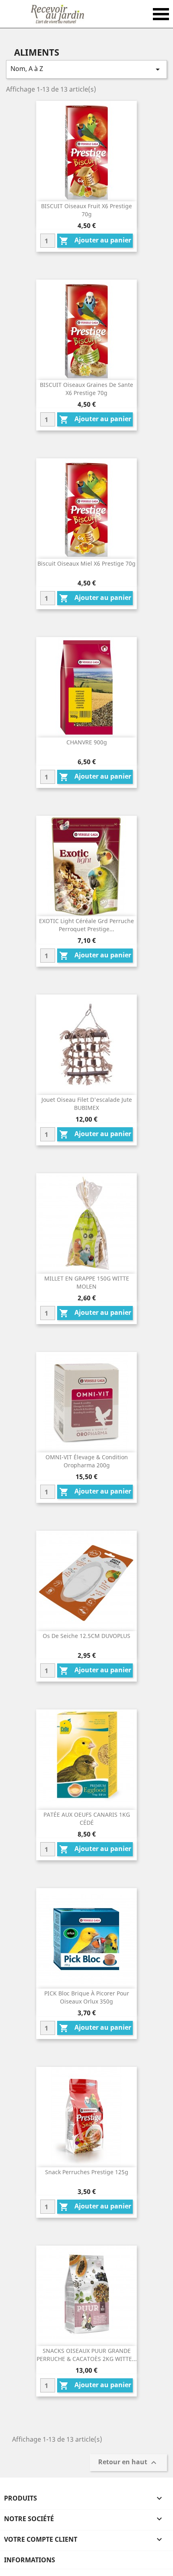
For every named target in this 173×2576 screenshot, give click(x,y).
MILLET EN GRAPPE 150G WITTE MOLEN (87, 1282)
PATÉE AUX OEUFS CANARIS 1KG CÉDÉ (87, 1819)
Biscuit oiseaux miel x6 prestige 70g (86, 563)
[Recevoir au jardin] (57, 14)
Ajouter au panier (95, 241)
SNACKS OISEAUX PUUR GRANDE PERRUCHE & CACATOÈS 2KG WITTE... (87, 2355)
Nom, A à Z (86, 69)
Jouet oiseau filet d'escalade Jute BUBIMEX (87, 1104)
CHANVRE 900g (87, 742)
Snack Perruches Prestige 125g (87, 2172)
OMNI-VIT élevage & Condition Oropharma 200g (87, 1461)
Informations (30, 2560)
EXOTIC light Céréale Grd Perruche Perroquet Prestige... (86, 925)
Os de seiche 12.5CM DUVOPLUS (86, 1636)
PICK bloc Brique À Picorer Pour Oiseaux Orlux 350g (87, 1997)
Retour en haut (128, 2463)
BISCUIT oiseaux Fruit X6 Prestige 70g (86, 210)
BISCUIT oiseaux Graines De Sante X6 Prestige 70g (86, 389)
